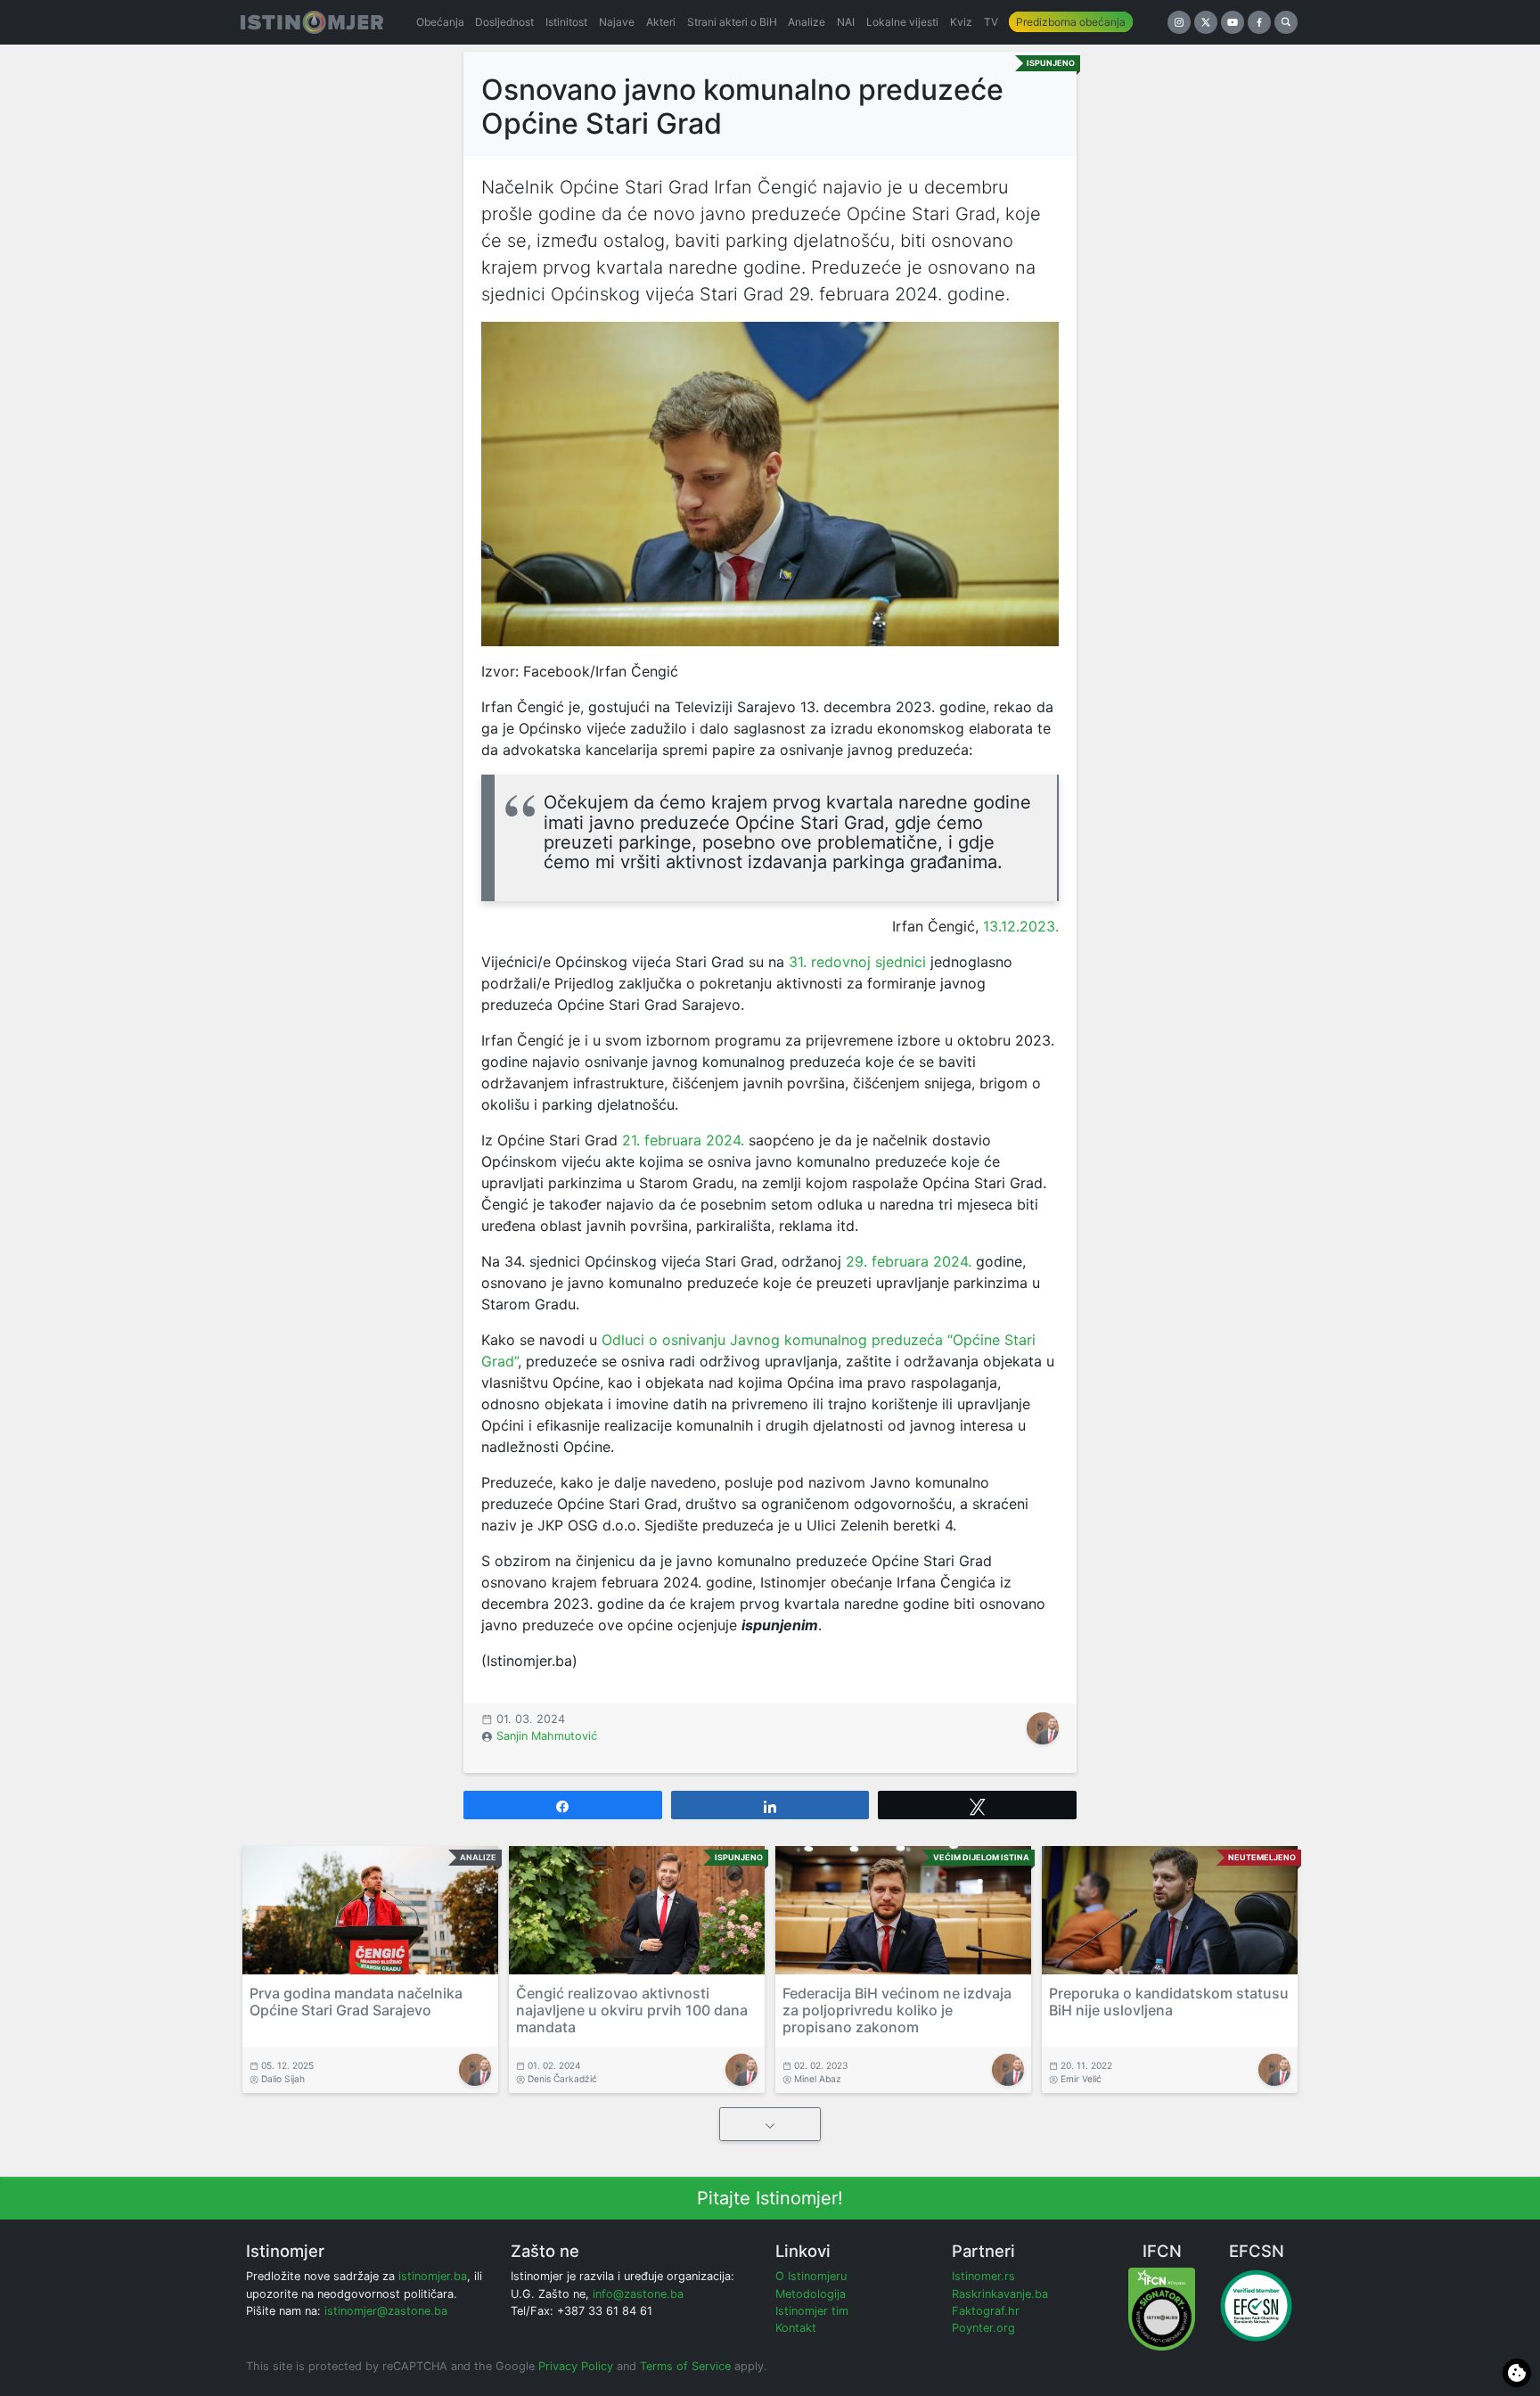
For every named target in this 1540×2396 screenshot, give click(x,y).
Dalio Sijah (283, 2079)
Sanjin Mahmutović (547, 1736)
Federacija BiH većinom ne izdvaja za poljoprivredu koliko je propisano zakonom (897, 2010)
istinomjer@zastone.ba (386, 2311)
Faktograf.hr (986, 2311)
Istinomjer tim (812, 2311)
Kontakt (796, 2328)
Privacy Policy (576, 2366)
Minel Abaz (818, 2079)
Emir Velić (1081, 2079)
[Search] (1286, 22)
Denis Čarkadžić (562, 2079)
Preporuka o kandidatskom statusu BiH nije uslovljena (1169, 2002)
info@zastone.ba (638, 2294)
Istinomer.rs (983, 2276)
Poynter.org (983, 2328)
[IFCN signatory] (1162, 2308)
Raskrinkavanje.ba (1000, 2294)
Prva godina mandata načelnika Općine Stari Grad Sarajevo (356, 2002)
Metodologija (811, 2294)
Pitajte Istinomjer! (770, 2198)
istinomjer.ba (433, 2276)
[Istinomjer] (312, 22)
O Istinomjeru (811, 2276)
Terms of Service (685, 2366)
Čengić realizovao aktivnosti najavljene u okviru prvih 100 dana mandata (632, 2010)
